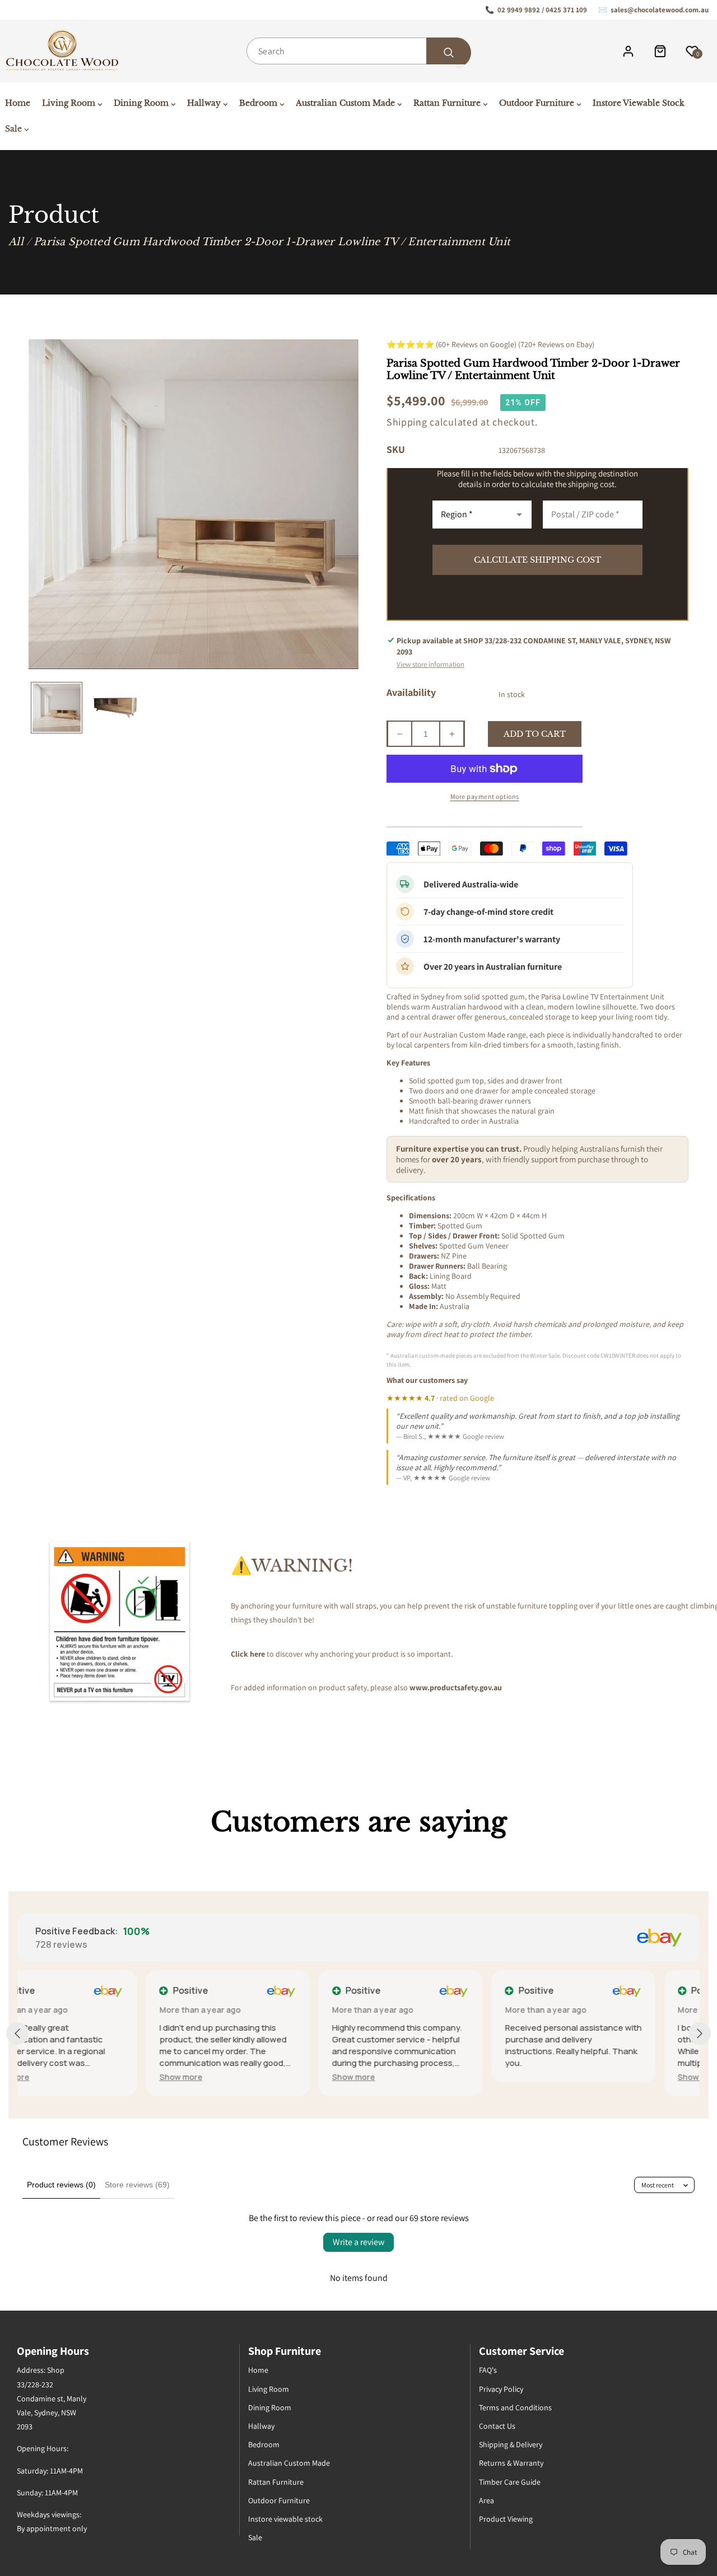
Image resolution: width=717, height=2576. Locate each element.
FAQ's (488, 2370)
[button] (52, 2077)
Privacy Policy (501, 2389)
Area (486, 2500)
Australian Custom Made (289, 2463)
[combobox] (358, 51)
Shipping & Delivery (511, 2444)
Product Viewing (506, 2519)
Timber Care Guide (510, 2482)
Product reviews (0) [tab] (61, 2185)
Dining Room (270, 2407)
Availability (411, 692)
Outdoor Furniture (279, 2500)
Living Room (269, 2389)
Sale (255, 2537)
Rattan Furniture (276, 2482)
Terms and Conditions (515, 2407)
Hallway (261, 2426)
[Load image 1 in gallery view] (57, 708)
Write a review (358, 2242)
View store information (430, 664)
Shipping (407, 422)
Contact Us (497, 2426)
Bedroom (264, 2444)
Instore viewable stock (285, 2519)
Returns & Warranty (511, 2463)
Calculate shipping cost (537, 560)
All (16, 242)
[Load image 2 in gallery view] (113, 708)
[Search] (449, 53)
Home (258, 2370)
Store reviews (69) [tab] (137, 2185)
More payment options (485, 796)
